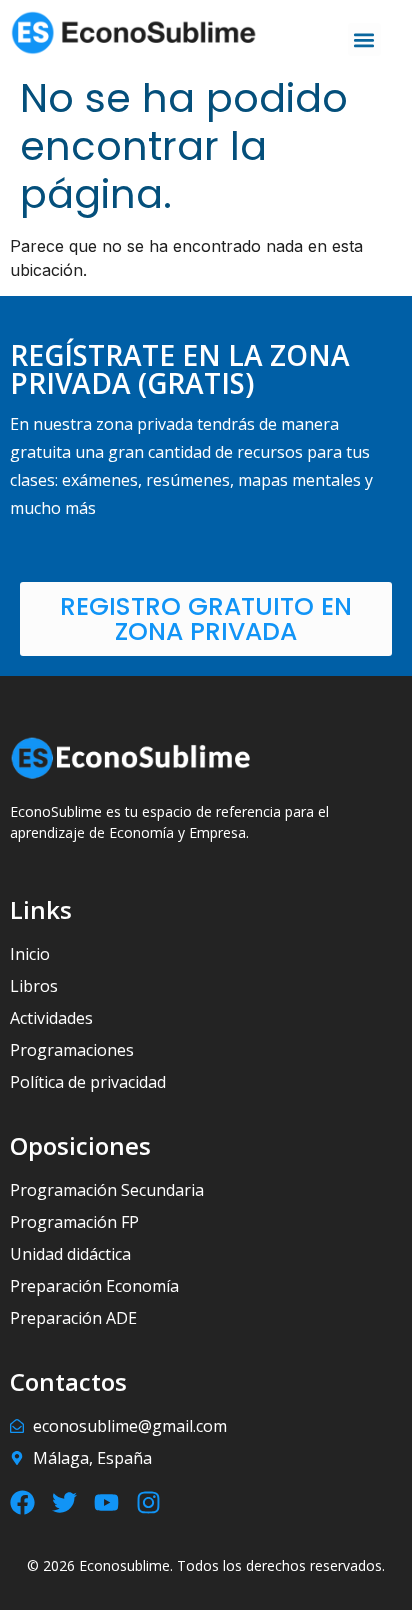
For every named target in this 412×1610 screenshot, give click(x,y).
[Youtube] (106, 1502)
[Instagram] (148, 1502)
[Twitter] (64, 1502)
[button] (364, 39)
